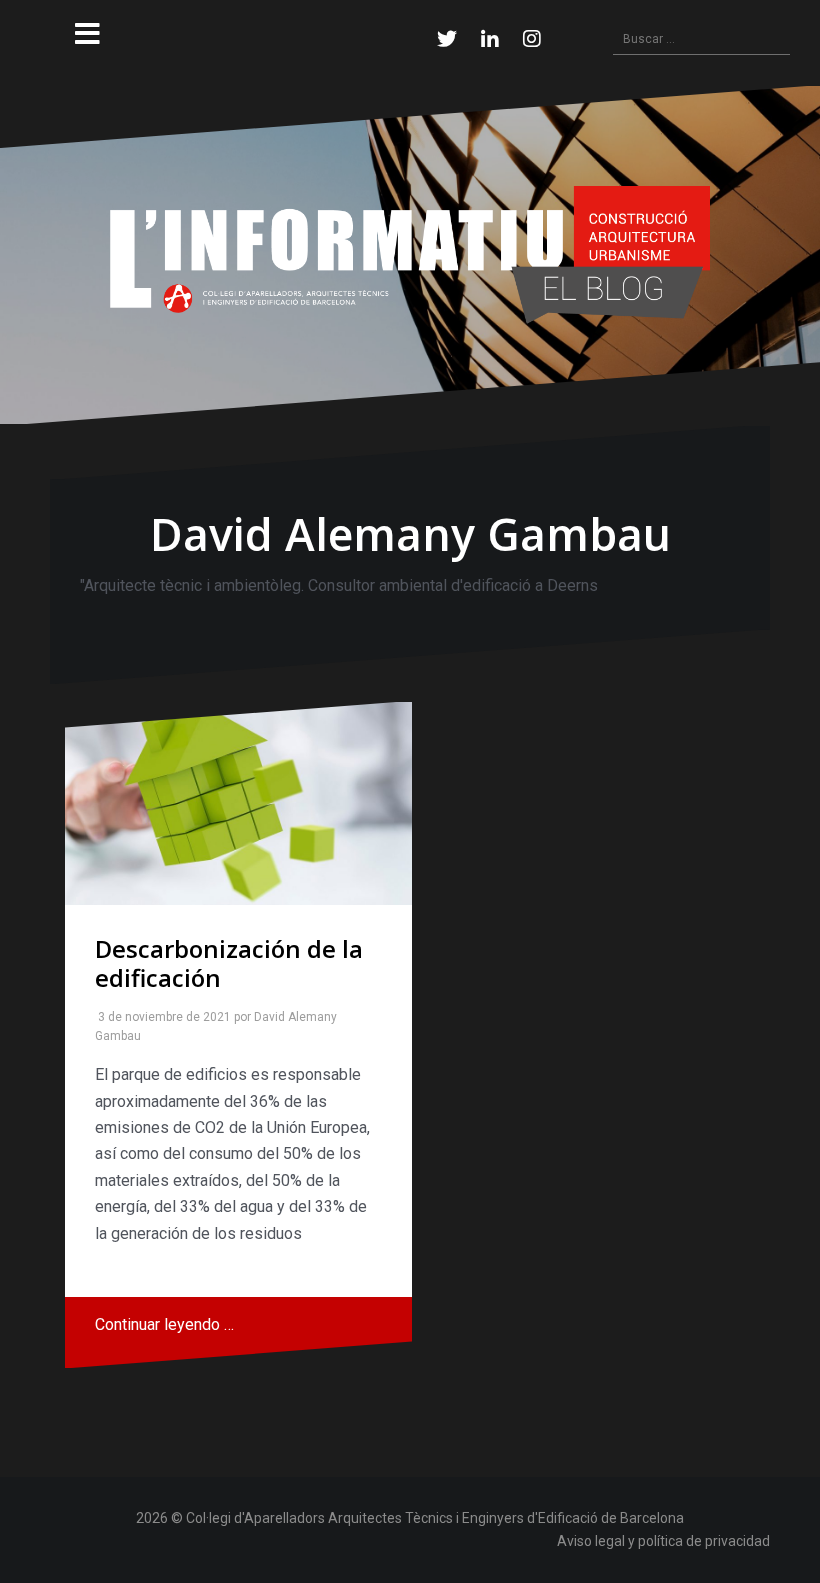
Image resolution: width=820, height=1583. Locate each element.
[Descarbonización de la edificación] (238, 803)
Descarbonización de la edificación (229, 963)
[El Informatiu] (410, 253)
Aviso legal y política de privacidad (663, 1541)
